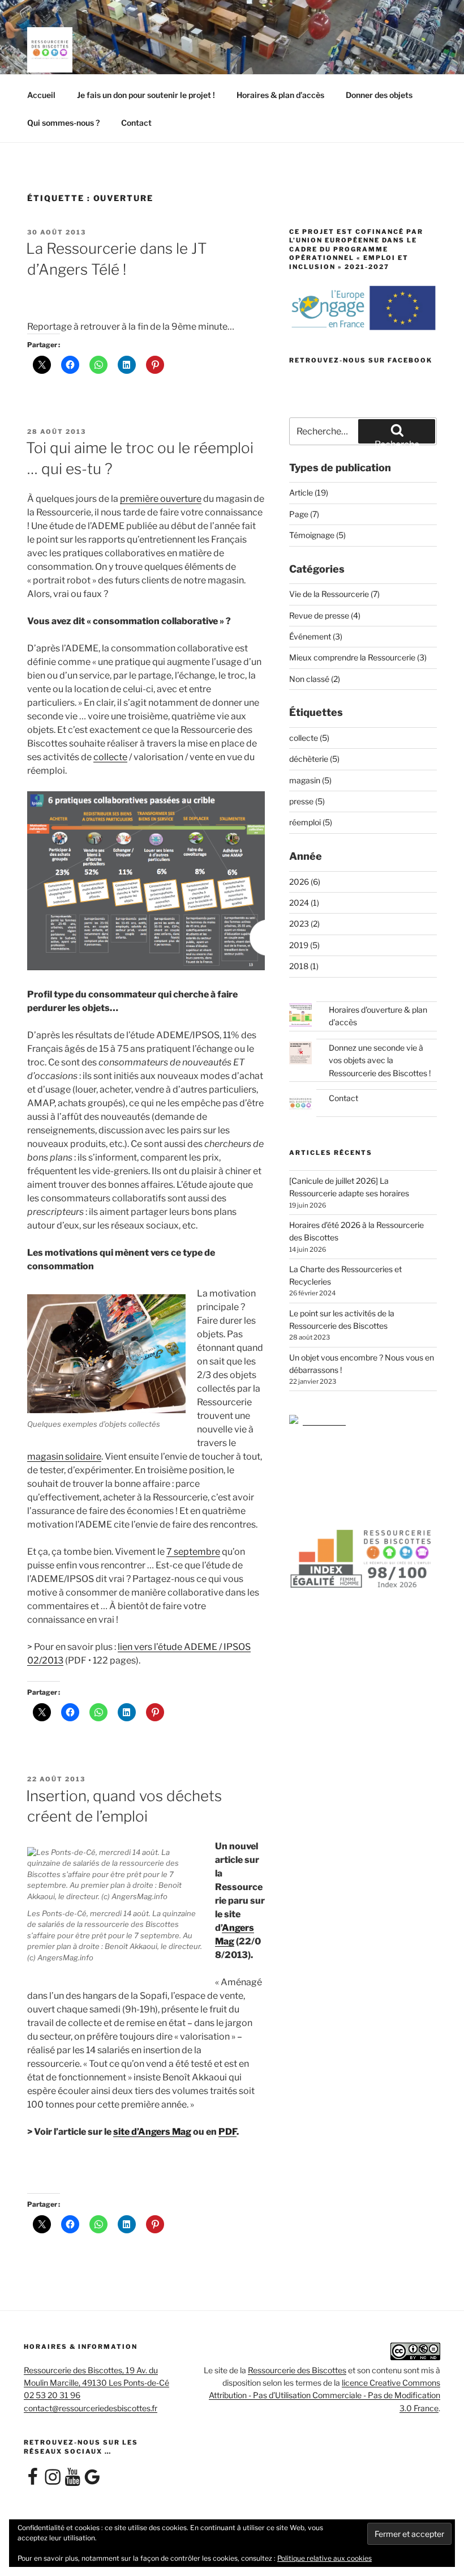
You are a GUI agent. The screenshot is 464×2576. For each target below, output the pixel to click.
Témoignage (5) (317, 535)
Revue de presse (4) (325, 615)
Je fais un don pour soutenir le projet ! (146, 95)
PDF (227, 2132)
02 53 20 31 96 (52, 2395)
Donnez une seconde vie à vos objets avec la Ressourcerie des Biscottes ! (380, 1060)
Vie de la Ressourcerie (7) (334, 594)
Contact (136, 123)
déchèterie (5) (314, 759)
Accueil (41, 95)
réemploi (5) (311, 822)
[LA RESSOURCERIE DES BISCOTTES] (317, 1421)
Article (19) (309, 492)
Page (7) (304, 514)
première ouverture (161, 499)
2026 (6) (305, 882)
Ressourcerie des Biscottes (297, 2370)
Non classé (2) (315, 679)
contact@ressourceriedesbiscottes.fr (91, 2408)
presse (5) (307, 801)
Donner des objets (379, 95)
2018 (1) (304, 966)
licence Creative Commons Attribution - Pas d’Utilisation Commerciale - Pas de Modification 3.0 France (325, 2395)
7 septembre (193, 1552)
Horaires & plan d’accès (280, 95)
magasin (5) (310, 780)
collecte (110, 757)
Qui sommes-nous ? (63, 123)
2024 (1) (304, 903)
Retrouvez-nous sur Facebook (361, 360)
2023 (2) (304, 924)
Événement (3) (316, 636)
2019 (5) (304, 945)
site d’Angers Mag (152, 2132)
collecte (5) (309, 738)
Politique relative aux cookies (325, 2558)
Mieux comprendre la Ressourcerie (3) (358, 657)
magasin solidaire (64, 1457)
